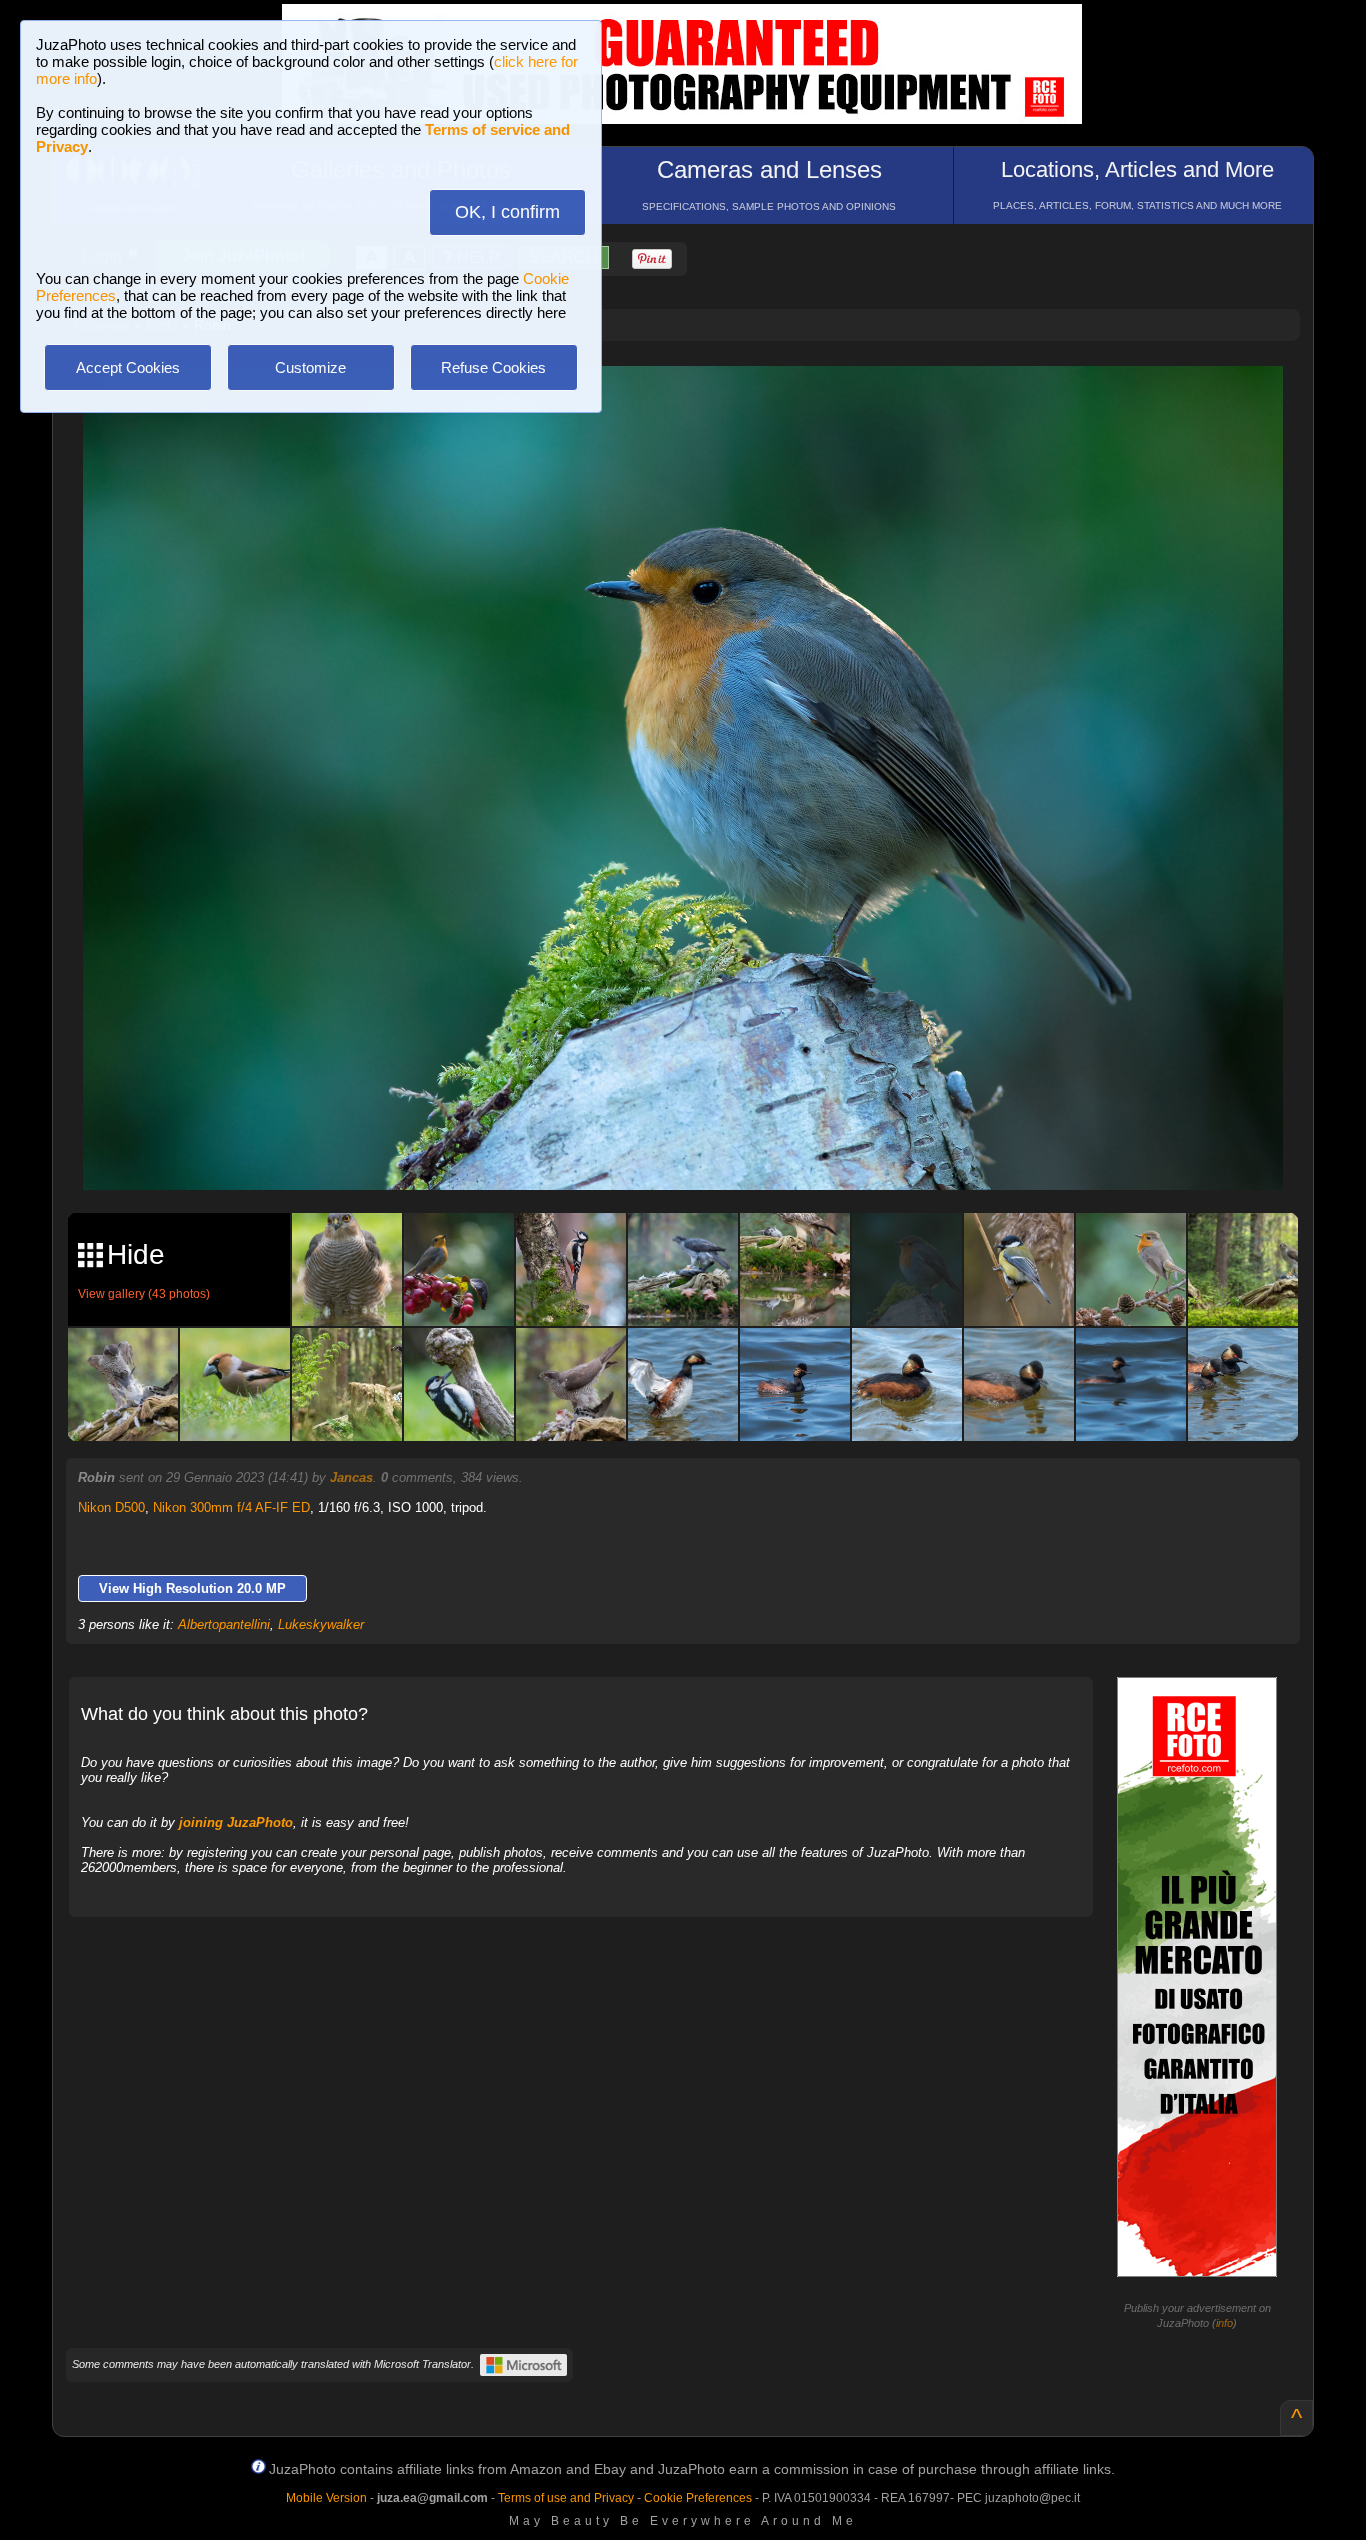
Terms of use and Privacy (566, 2498)
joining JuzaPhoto (236, 1822)
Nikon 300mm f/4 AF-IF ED (231, 1507)
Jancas (351, 1477)
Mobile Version (326, 2498)
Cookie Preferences (698, 2498)
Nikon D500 (111, 1507)
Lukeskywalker (321, 1624)
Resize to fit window (695, 402)
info (1224, 2323)
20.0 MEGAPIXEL (698, 1151)
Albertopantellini (224, 1624)
